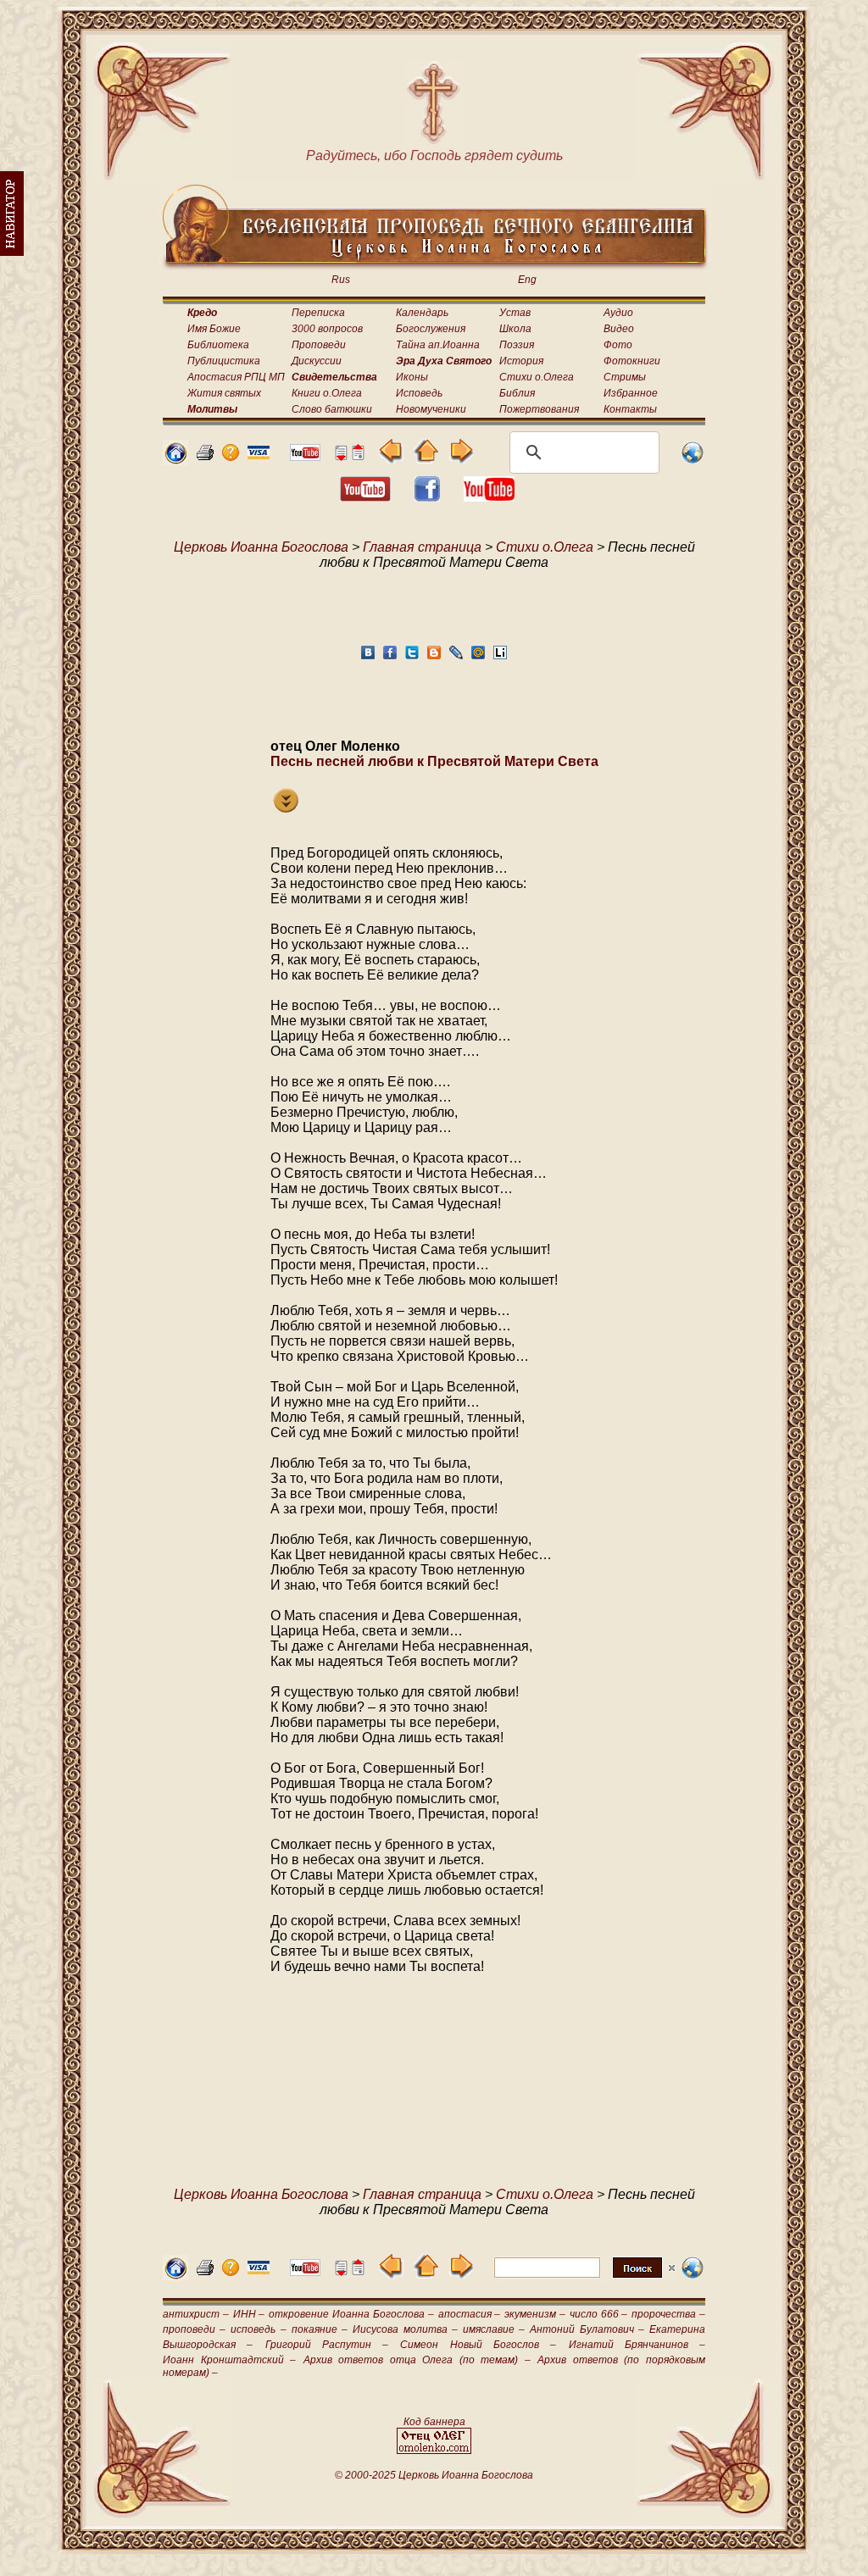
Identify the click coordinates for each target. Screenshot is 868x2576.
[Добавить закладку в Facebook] (390, 657)
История (521, 361)
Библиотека (218, 345)
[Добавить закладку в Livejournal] (456, 657)
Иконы (412, 377)
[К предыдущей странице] (391, 459)
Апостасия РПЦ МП (236, 377)
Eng (527, 280)
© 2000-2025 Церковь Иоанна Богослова (434, 2475)
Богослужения (431, 329)
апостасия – (470, 2314)
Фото (618, 345)
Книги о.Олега (327, 393)
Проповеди (319, 345)
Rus (341, 280)
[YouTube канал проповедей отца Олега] (489, 497)
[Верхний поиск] (584, 2277)
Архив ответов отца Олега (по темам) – (417, 2360)
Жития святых (224, 393)
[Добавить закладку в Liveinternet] (500, 657)
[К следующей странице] (461, 459)
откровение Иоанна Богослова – (351, 2314)
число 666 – (599, 2314)
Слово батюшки (332, 409)
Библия (517, 393)
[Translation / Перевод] (693, 461)
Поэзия (517, 345)
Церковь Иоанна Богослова (261, 547)
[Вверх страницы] (358, 456)
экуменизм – (535, 2314)
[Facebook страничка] (427, 497)
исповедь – (258, 2329)
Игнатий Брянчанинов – (637, 2345)
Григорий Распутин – (327, 2345)
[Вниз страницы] (341, 456)
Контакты (630, 409)
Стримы (625, 377)
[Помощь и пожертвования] (259, 455)
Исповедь (419, 393)
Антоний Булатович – (587, 2329)
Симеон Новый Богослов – (478, 2345)
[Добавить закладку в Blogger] (434, 657)
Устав (515, 313)
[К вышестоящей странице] (426, 459)
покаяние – (320, 2329)
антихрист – (196, 2314)
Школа (515, 329)
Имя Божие (214, 329)
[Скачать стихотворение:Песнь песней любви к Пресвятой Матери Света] (286, 808)
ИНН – (249, 2314)
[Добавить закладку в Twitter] (412, 657)
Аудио (618, 313)
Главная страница (422, 547)
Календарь (422, 313)
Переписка (318, 313)
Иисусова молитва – (405, 2329)
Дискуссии (317, 361)
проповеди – (194, 2329)
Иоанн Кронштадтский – (229, 2360)
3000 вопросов (327, 329)
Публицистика (224, 361)
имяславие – (494, 2329)
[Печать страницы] (205, 456)
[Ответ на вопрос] (231, 456)
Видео (619, 329)
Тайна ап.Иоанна (438, 345)
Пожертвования (539, 409)
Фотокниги (632, 361)
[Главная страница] (175, 461)
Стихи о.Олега (537, 377)
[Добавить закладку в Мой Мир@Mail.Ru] (478, 657)
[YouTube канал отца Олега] (305, 456)
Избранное (631, 393)
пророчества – (668, 2314)
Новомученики (431, 409)
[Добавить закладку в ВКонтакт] (368, 657)
